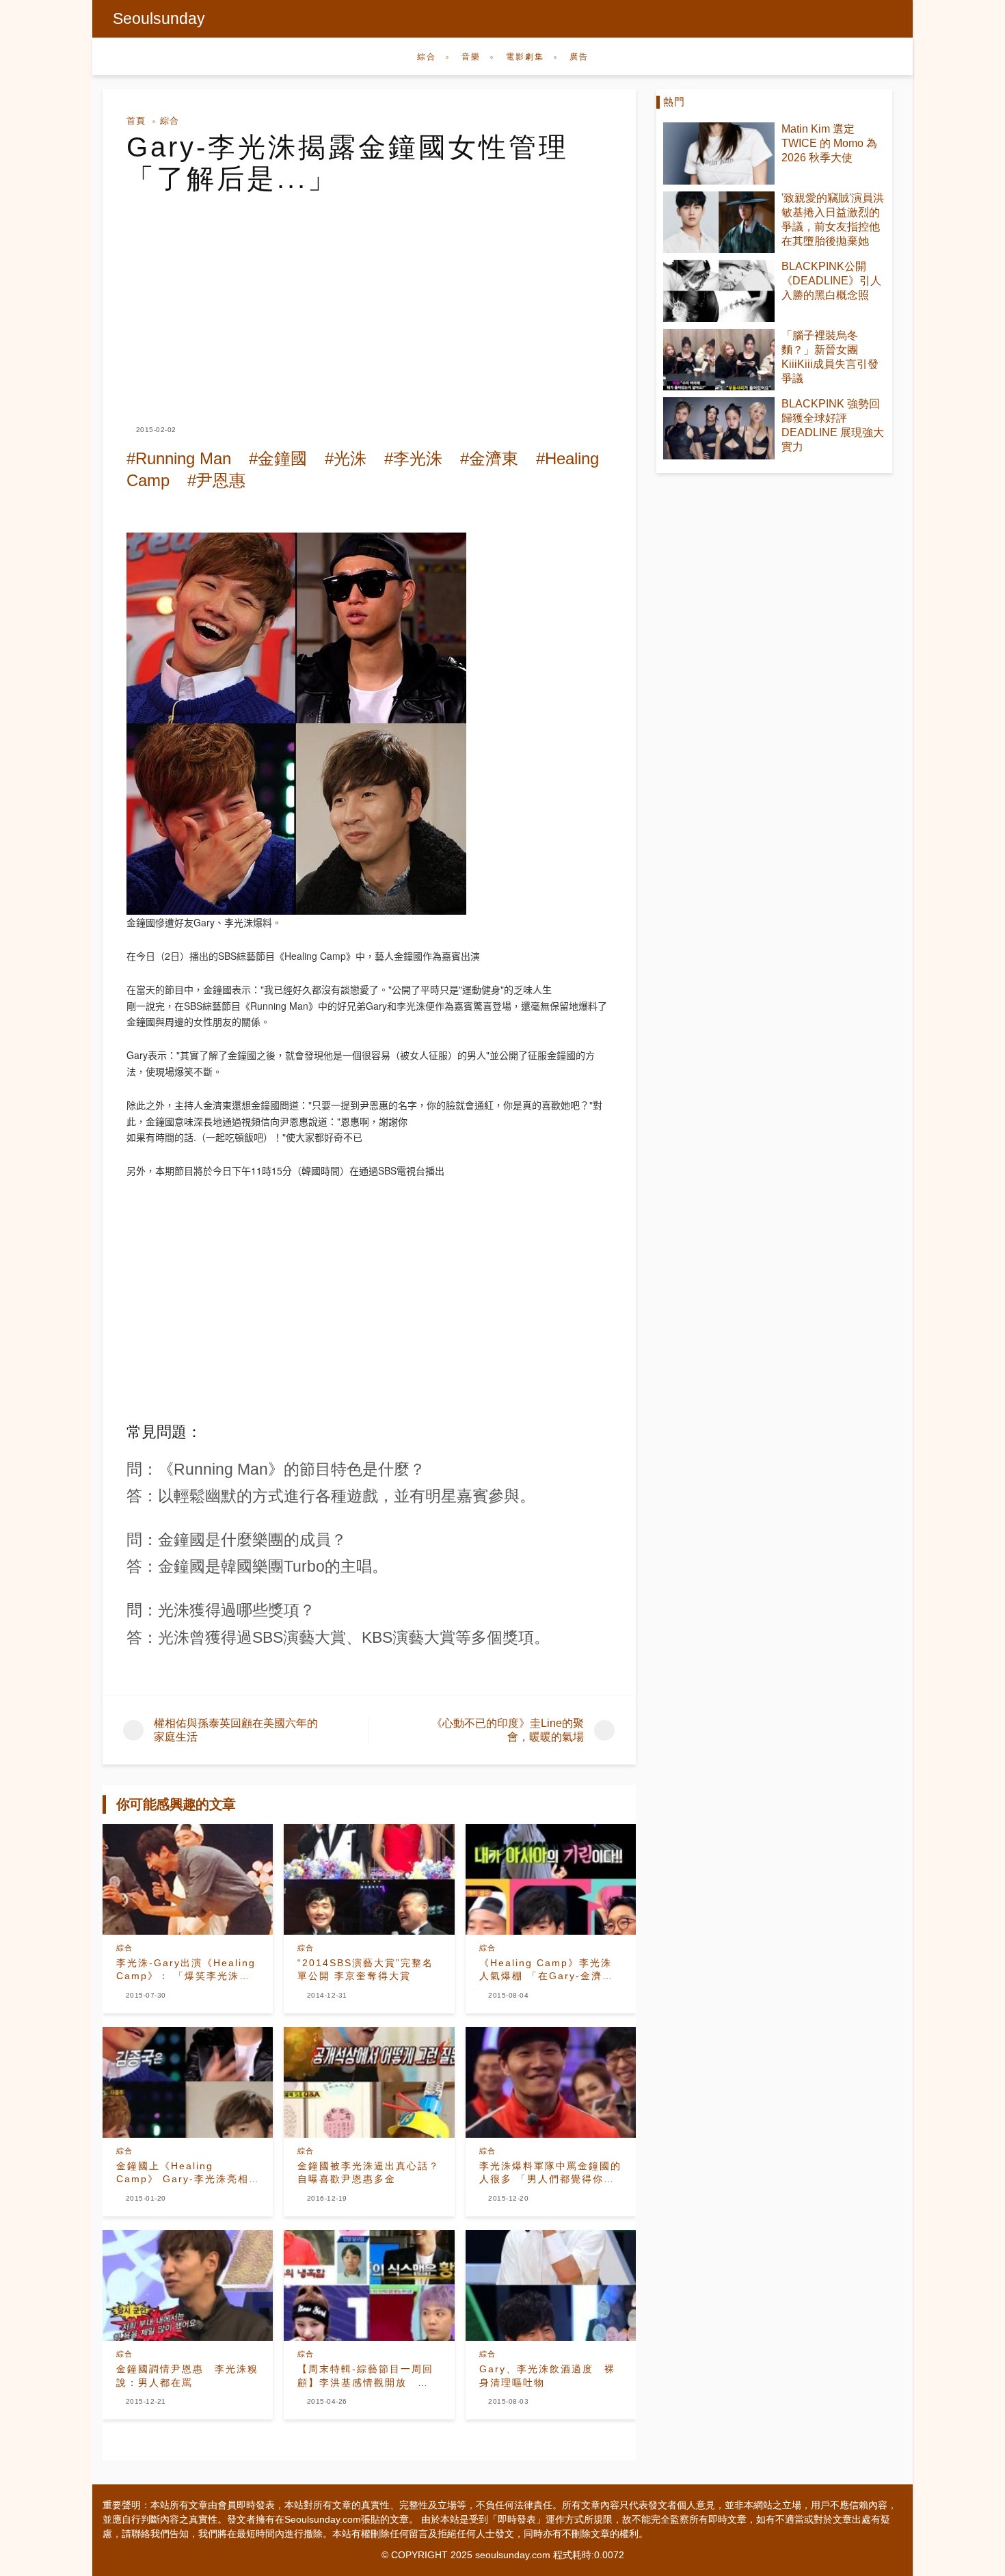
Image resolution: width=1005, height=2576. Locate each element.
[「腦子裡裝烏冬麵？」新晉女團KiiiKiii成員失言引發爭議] (719, 360)
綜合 (427, 57)
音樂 (471, 57)
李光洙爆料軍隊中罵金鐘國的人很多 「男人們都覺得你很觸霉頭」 (550, 2173)
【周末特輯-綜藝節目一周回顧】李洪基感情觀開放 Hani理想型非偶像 (365, 2376)
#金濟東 (489, 458)
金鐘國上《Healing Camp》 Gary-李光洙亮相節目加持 (183, 2173)
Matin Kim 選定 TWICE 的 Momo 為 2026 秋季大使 (829, 143)
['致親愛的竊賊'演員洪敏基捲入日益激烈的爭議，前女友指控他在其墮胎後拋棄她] (719, 223)
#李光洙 (413, 458)
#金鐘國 (278, 458)
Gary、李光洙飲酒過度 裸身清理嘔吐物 (547, 2376)
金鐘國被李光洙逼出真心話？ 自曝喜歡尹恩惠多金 (369, 2173)
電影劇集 (525, 57)
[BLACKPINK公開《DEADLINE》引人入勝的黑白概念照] (719, 291)
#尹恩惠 (216, 480)
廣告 (579, 57)
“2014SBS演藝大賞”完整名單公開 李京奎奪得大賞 (365, 1970)
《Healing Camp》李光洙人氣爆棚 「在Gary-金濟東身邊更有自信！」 (546, 1970)
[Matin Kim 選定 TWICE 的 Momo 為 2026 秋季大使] (719, 153)
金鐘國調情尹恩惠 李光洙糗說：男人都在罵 (187, 2376)
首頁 (136, 121)
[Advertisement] (369, 297)
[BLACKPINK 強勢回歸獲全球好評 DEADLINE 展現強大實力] (719, 428)
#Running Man (179, 458)
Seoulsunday (159, 18)
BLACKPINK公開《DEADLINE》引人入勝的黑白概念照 (831, 281)
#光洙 (346, 458)
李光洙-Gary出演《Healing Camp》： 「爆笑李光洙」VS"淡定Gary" (186, 1970)
